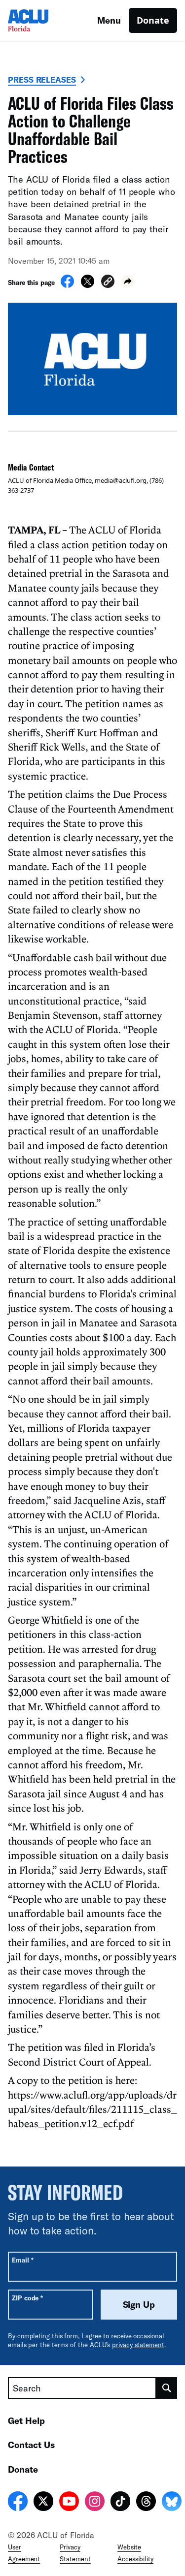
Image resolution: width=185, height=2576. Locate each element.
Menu (109, 20)
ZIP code (27, 2298)
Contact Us (31, 2445)
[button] (108, 283)
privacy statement (138, 2345)
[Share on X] (88, 285)
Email (22, 2260)
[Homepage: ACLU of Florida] (42, 20)
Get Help (26, 2420)
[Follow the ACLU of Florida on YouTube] (69, 2503)
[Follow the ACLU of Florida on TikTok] (120, 2503)
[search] (167, 2388)
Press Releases (42, 79)
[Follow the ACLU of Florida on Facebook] (18, 2503)
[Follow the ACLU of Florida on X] (43, 2503)
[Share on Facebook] (67, 285)
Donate (153, 20)
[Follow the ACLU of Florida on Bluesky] (172, 2503)
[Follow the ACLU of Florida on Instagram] (95, 2503)
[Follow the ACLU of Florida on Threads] (146, 2503)
